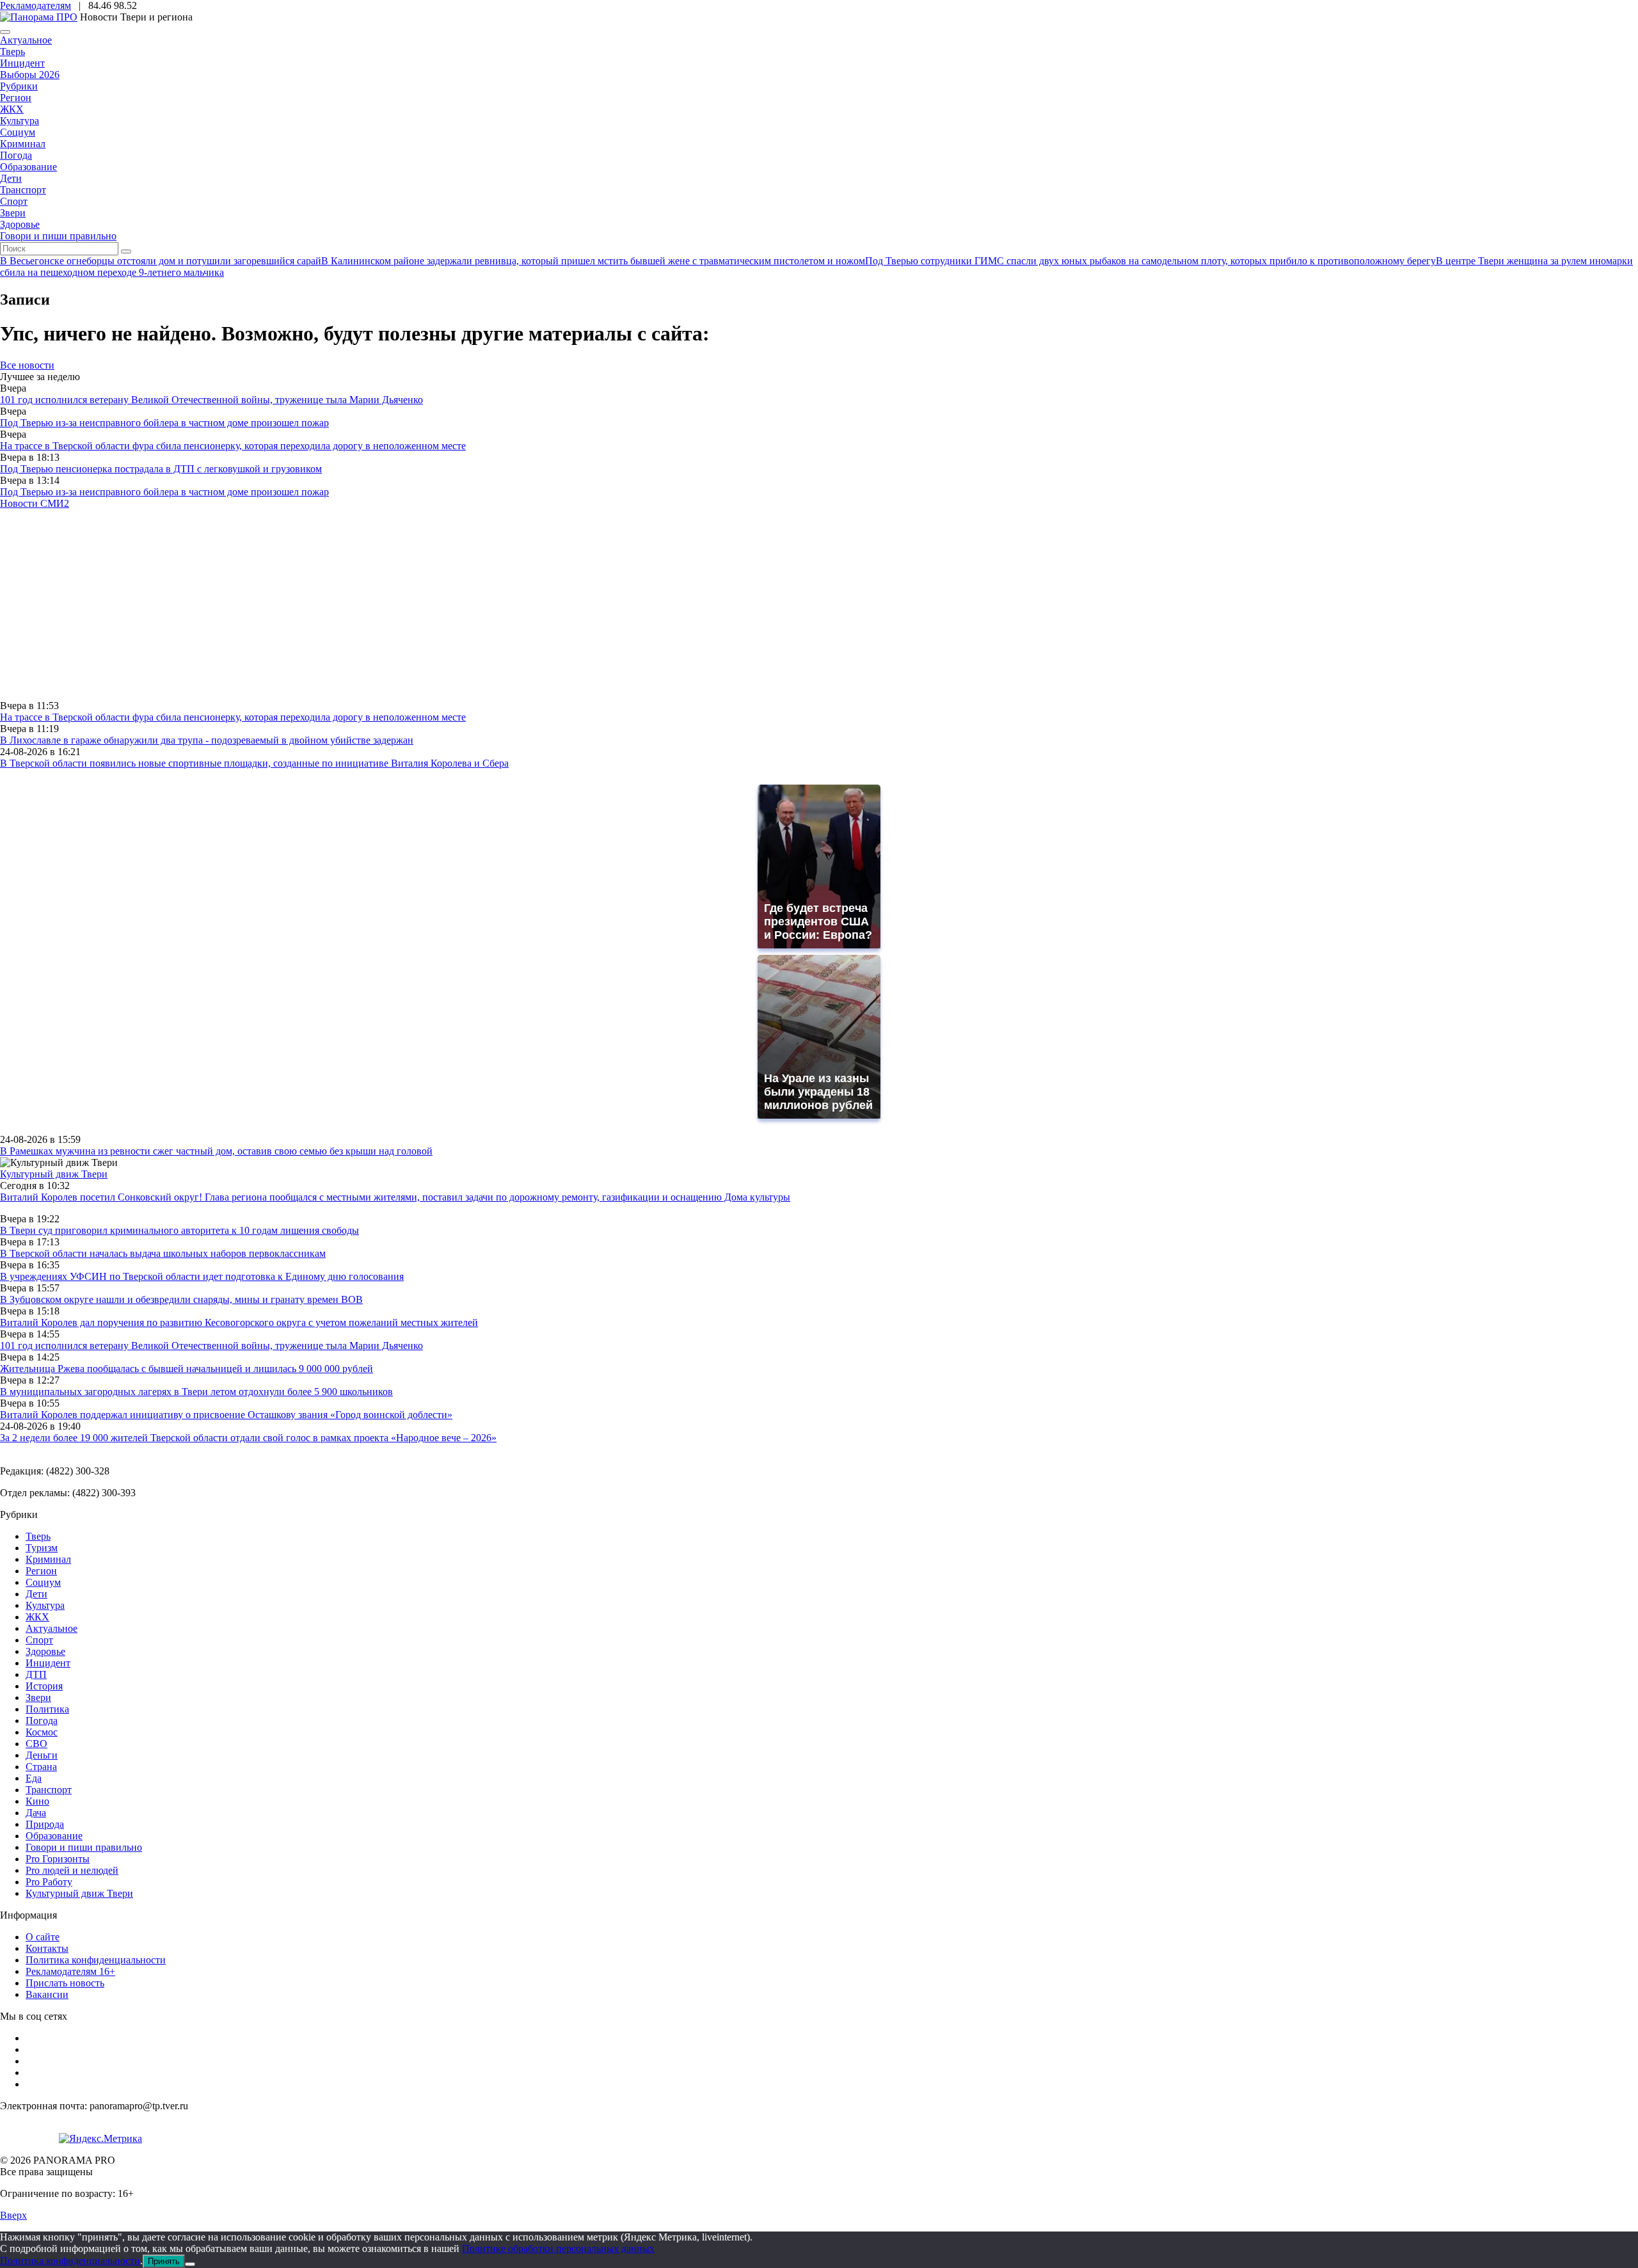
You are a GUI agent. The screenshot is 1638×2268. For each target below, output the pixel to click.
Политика (47, 1709)
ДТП (36, 1674)
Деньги (42, 1755)
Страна (41, 1767)
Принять (164, 2261)
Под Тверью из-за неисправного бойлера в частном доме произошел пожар (164, 423)
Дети (11, 178)
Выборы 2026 (30, 75)
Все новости (27, 365)
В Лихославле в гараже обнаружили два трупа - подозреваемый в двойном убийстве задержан (207, 740)
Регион (16, 98)
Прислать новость (65, 1983)
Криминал (23, 144)
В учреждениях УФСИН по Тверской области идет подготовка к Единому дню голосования (202, 1276)
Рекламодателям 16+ (70, 1971)
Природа (45, 1824)
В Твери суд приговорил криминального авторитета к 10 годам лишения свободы (179, 1230)
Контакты (47, 1948)
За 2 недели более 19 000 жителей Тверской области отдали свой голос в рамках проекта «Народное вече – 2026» (248, 1438)
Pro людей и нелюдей (72, 1870)
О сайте (43, 1937)
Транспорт (23, 190)
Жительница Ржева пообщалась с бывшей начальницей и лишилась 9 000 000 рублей (187, 1369)
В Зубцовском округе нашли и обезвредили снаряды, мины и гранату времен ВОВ (181, 1299)
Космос (42, 1732)
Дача (36, 1813)
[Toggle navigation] (5, 32)
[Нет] (190, 2264)
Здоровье (20, 224)
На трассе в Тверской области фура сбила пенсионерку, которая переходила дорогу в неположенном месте (233, 446)
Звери (13, 213)
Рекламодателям (36, 5)
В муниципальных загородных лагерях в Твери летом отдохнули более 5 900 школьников (196, 1392)
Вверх (13, 2215)
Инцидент (22, 63)
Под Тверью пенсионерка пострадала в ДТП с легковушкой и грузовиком (161, 469)
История (44, 1686)
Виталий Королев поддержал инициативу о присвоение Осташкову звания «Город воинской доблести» (226, 1415)
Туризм (42, 1548)
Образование (28, 167)
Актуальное (26, 40)
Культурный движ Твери (79, 1893)
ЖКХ (12, 109)
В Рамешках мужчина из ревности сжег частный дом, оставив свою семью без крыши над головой (216, 1151)
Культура (20, 121)
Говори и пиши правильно (58, 236)
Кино (37, 1801)
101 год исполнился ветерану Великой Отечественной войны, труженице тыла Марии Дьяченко (211, 400)
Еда (34, 1778)
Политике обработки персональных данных (558, 2248)
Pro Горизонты (58, 1859)
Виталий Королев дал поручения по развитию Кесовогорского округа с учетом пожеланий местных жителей (239, 1322)
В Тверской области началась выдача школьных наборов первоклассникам (163, 1253)
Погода (16, 155)
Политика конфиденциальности (96, 1960)
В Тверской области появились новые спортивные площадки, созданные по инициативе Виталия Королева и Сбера (254, 763)
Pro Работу (49, 1882)
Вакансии (47, 1994)
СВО (36, 1744)
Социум (18, 132)
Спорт (14, 201)
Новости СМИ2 (35, 503)
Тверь (12, 52)
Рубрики (19, 86)
